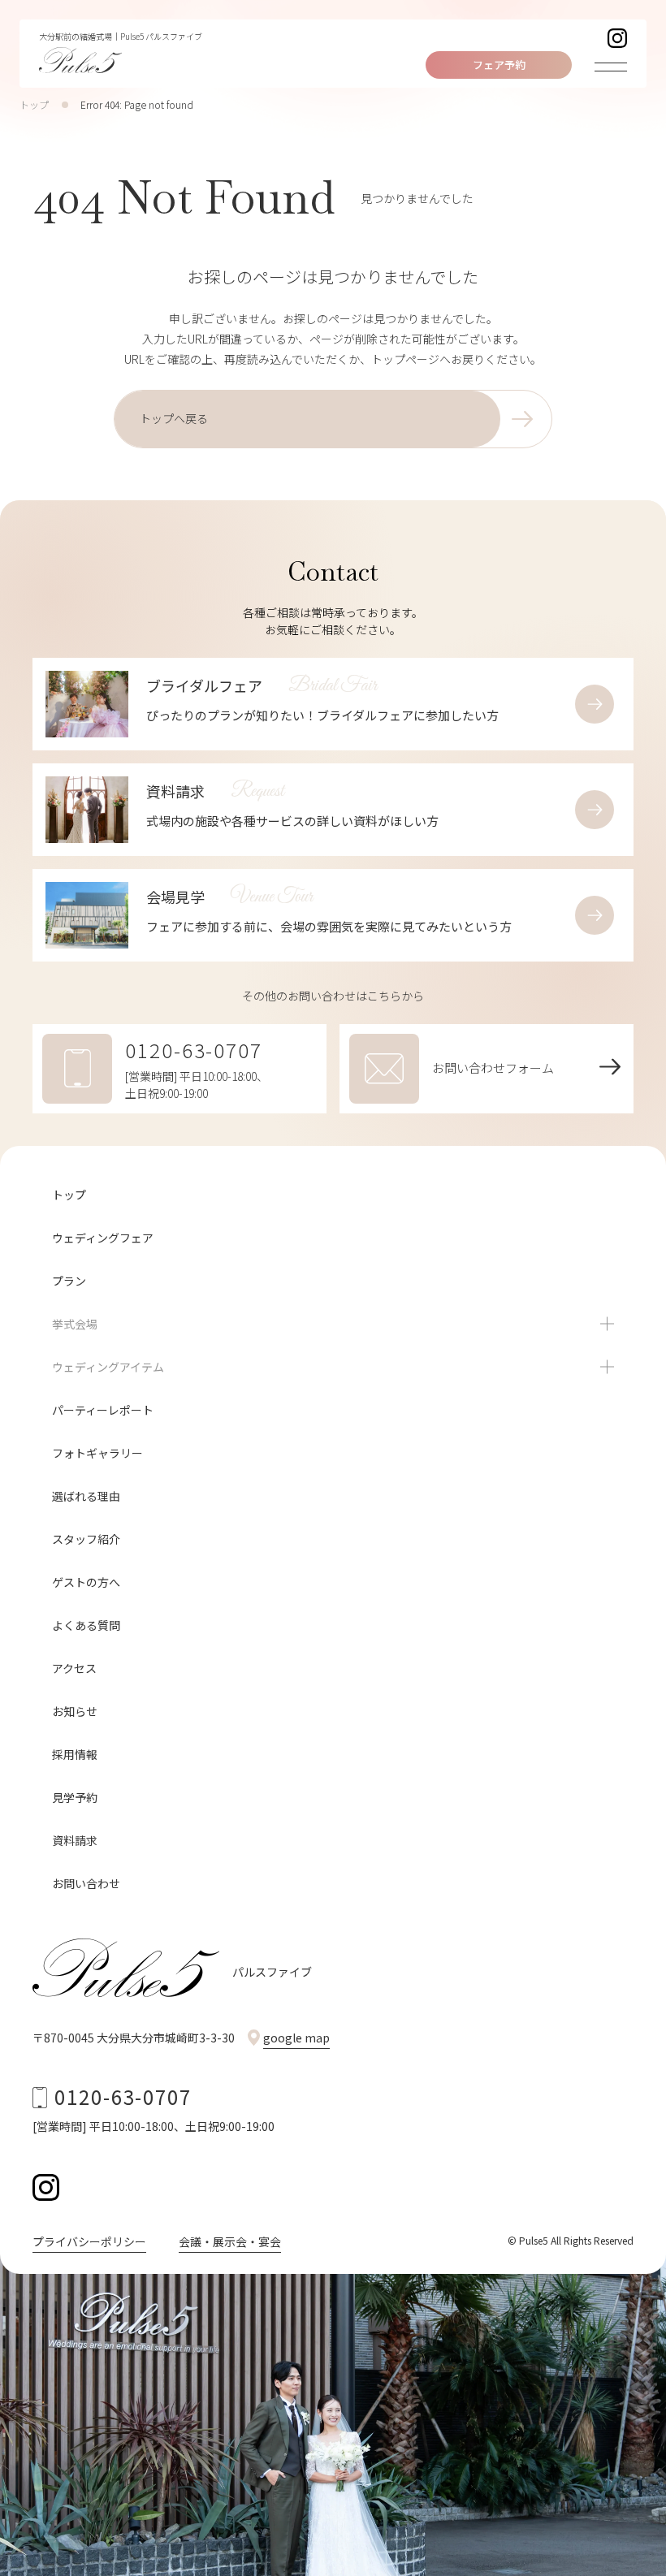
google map (296, 2038)
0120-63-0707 (123, 2096)
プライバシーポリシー (89, 2241)
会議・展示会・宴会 (230, 2241)
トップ (34, 104)
